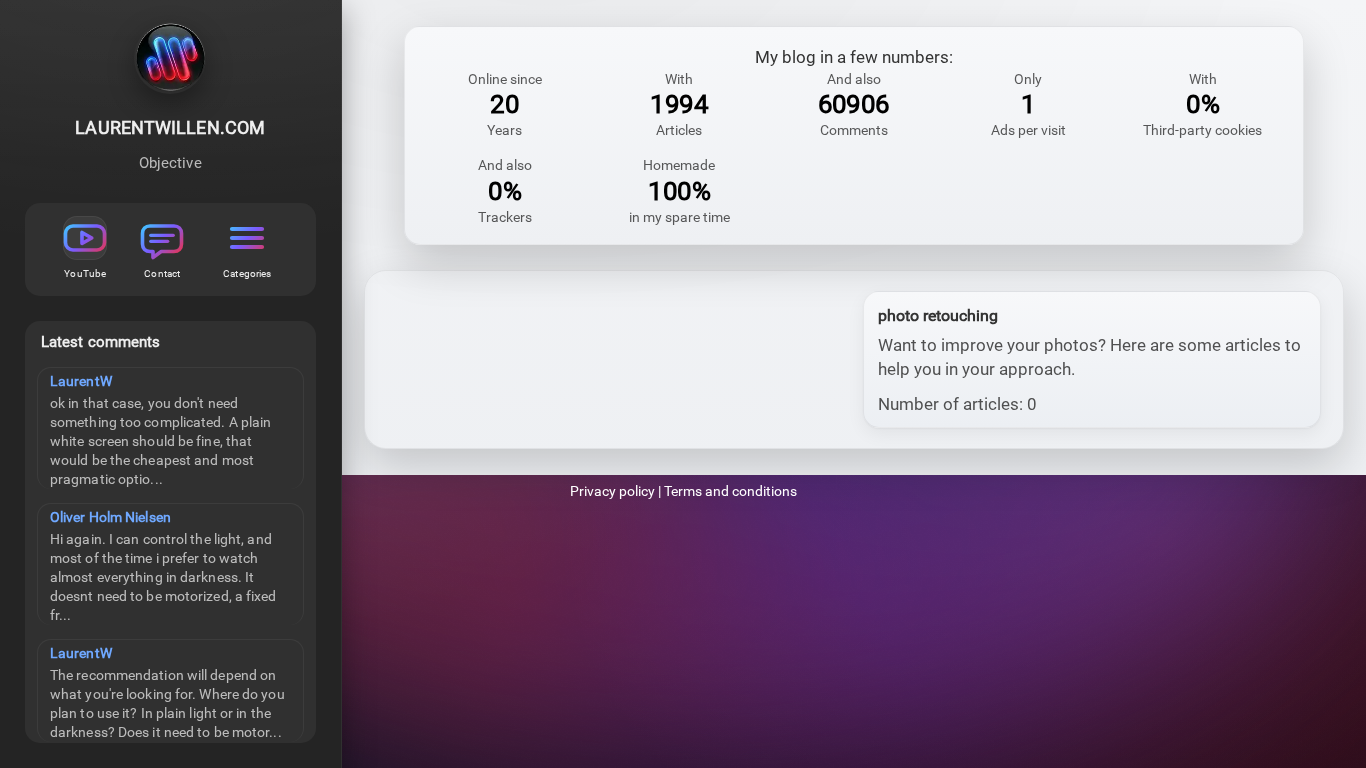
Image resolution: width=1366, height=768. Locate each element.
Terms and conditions (730, 491)
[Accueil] (170, 62)
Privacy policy (612, 491)
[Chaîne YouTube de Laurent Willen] (85, 238)
